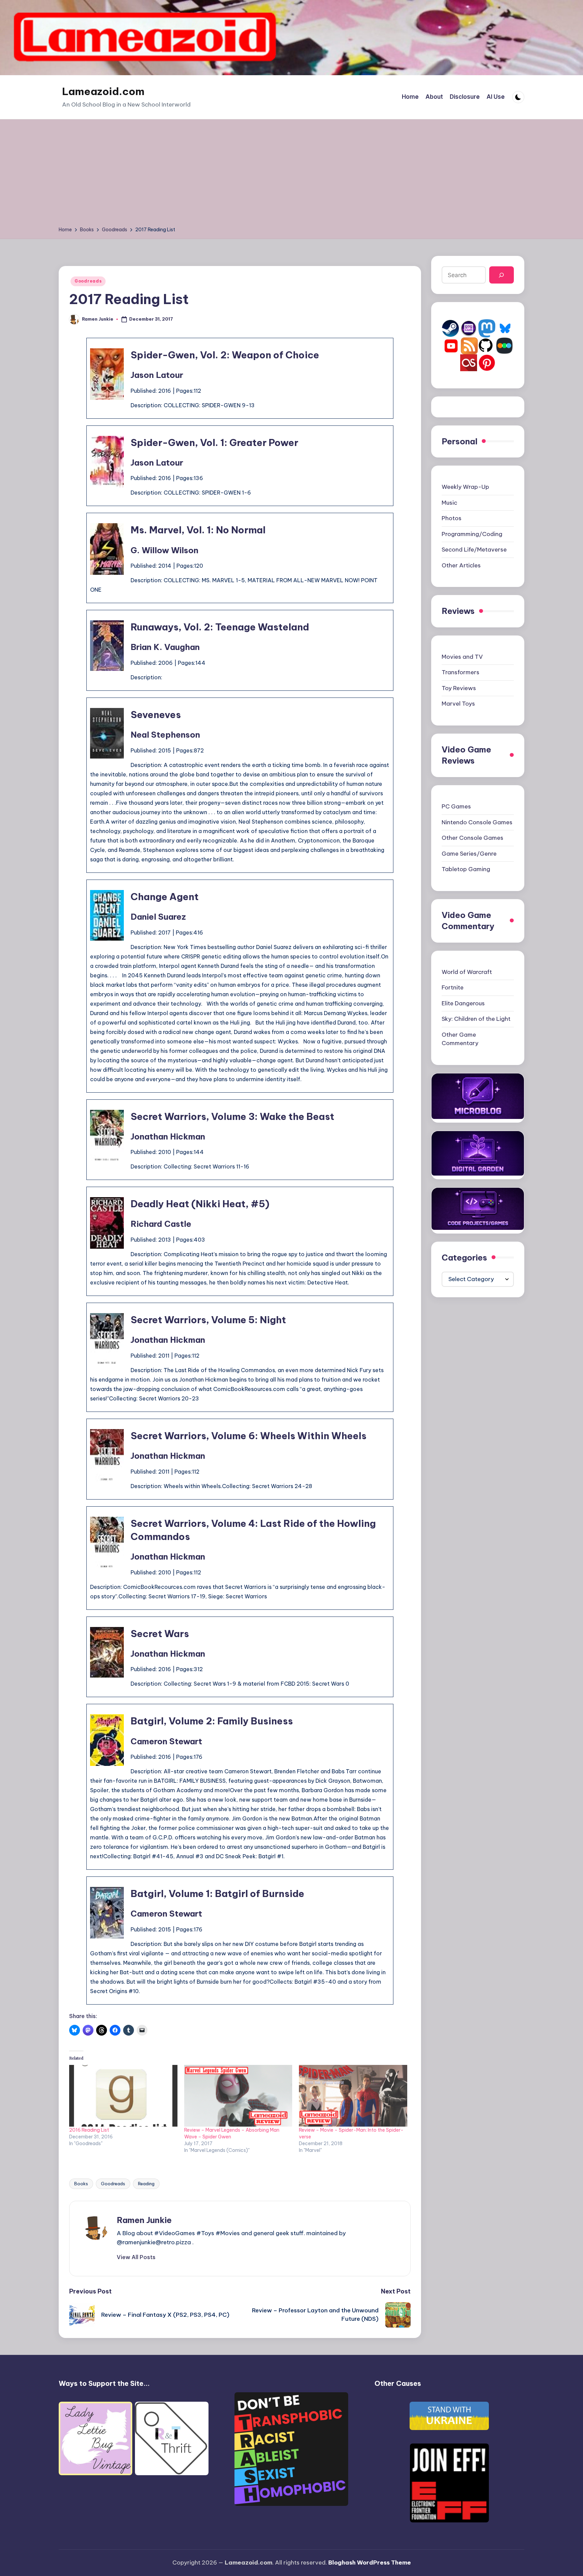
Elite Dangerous (463, 1003)
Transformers (461, 672)
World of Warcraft (467, 972)
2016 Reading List (89, 2130)
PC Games (456, 806)
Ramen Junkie (144, 2220)
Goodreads (88, 281)
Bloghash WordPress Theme (370, 2563)
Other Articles (461, 565)
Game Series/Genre (469, 854)
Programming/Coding (472, 534)
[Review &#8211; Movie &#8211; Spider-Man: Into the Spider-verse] (353, 2096)
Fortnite (453, 987)
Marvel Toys (458, 704)
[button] (136, 2257)
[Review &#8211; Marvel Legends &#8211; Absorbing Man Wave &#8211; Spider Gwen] (238, 2096)
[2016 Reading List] (123, 2096)
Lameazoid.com (103, 91)
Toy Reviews (459, 688)
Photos (452, 518)
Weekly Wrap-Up (465, 487)
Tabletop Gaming (466, 869)
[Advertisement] (291, 175)
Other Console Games (473, 838)
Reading (146, 2184)
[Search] (502, 275)
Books (81, 2184)
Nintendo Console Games (477, 822)
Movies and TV (462, 657)
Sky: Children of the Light (476, 1019)
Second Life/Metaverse (474, 550)
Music (449, 503)
